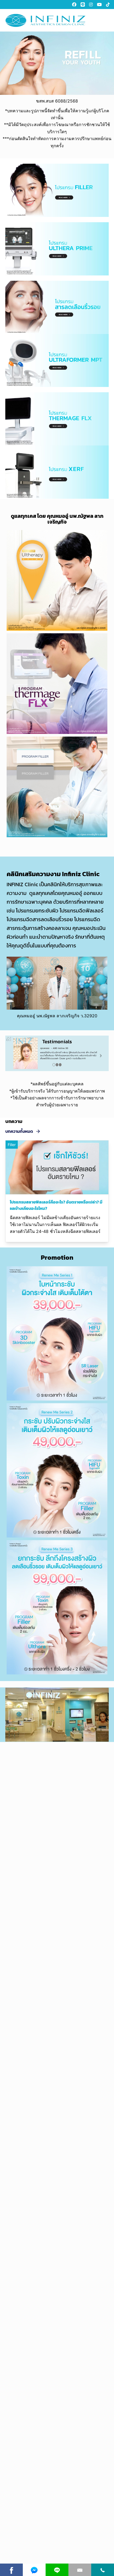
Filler (12, 1145)
